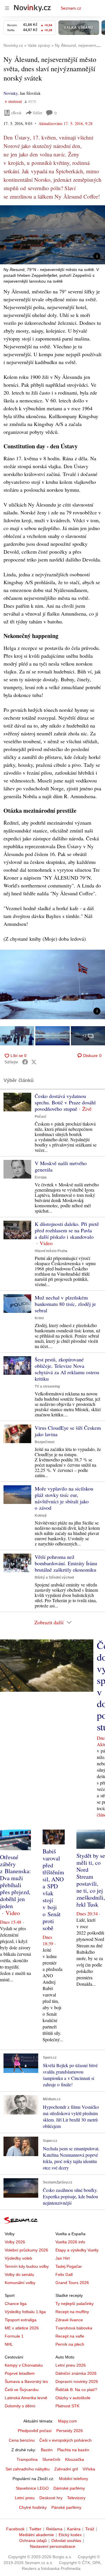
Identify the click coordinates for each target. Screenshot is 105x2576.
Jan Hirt (63, 2258)
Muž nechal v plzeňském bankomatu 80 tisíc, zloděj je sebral (65, 1304)
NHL (9, 2344)
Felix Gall (64, 2274)
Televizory (76, 2498)
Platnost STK (67, 2406)
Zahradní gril (66, 2469)
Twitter (35, 2529)
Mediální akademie (36, 2535)
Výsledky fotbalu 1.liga (25, 2312)
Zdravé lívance (69, 2320)
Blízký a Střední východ (54, 1577)
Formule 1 (14, 2336)
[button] (52, 235)
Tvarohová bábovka (74, 2328)
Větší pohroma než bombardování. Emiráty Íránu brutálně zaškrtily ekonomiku (66, 1563)
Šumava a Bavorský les (26, 2381)
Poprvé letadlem (20, 2373)
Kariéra (74, 2529)
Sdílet (37, 113)
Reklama (54, 2529)
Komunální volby (20, 2283)
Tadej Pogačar (69, 2266)
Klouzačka (75, 2459)
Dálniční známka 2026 (76, 2373)
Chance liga (16, 2304)
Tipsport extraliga (21, 2320)
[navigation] (7, 8)
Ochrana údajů (33, 2541)
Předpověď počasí (35, 2431)
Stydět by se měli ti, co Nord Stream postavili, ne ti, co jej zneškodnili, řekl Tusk (91, 1880)
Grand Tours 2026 (72, 2283)
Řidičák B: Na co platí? (76, 2390)
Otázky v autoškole (73, 2398)
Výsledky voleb (18, 2258)
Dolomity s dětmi (20, 2406)
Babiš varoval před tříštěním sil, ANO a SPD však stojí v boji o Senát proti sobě (53, 1890)
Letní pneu (25, 2498)
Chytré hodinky (33, 2507)
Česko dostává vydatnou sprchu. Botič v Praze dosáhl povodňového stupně (65, 1102)
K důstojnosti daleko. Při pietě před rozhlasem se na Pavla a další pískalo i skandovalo (67, 1230)
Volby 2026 (15, 2242)
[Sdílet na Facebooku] (25, 1062)
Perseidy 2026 (70, 2431)
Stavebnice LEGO (32, 2488)
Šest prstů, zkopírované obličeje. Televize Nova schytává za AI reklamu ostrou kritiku (67, 1369)
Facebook (15, 2529)
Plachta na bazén (73, 2450)
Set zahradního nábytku (28, 2469)
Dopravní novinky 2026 (77, 2381)
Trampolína (27, 2459)
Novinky (10, 93)
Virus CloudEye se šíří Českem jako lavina (68, 1431)
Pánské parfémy (66, 2507)
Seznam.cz (71, 8)
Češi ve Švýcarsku (22, 2390)
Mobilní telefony (73, 2479)
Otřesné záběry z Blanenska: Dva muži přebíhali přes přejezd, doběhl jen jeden (15, 1881)
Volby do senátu (19, 2274)
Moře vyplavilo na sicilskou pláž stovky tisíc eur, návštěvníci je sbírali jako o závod (64, 1498)
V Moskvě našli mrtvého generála (61, 1166)
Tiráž (90, 2529)
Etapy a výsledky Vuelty (77, 2250)
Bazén (47, 2450)
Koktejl (41, 1516)
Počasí (40, 1117)
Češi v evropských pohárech (65, 2440)
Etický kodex (70, 2535)
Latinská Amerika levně (26, 2398)
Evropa (41, 1177)
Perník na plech (70, 2344)
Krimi (39, 1318)
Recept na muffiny (72, 2312)
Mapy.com (68, 2421)
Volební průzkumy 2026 (26, 2250)
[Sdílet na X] (34, 1062)
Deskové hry (51, 2498)
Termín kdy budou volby (27, 2266)
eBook (16, 113)
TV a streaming (47, 1386)
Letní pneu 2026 (71, 2365)
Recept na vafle (70, 2336)
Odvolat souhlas (66, 2541)
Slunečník (51, 2459)
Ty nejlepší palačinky (75, 2304)
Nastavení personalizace (52, 2546)
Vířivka (89, 2469)
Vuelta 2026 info (70, 2242)
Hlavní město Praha (51, 1251)
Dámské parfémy (69, 2488)
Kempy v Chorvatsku (24, 2365)
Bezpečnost (45, 1442)
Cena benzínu (22, 2440)
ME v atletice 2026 (22, 2328)
